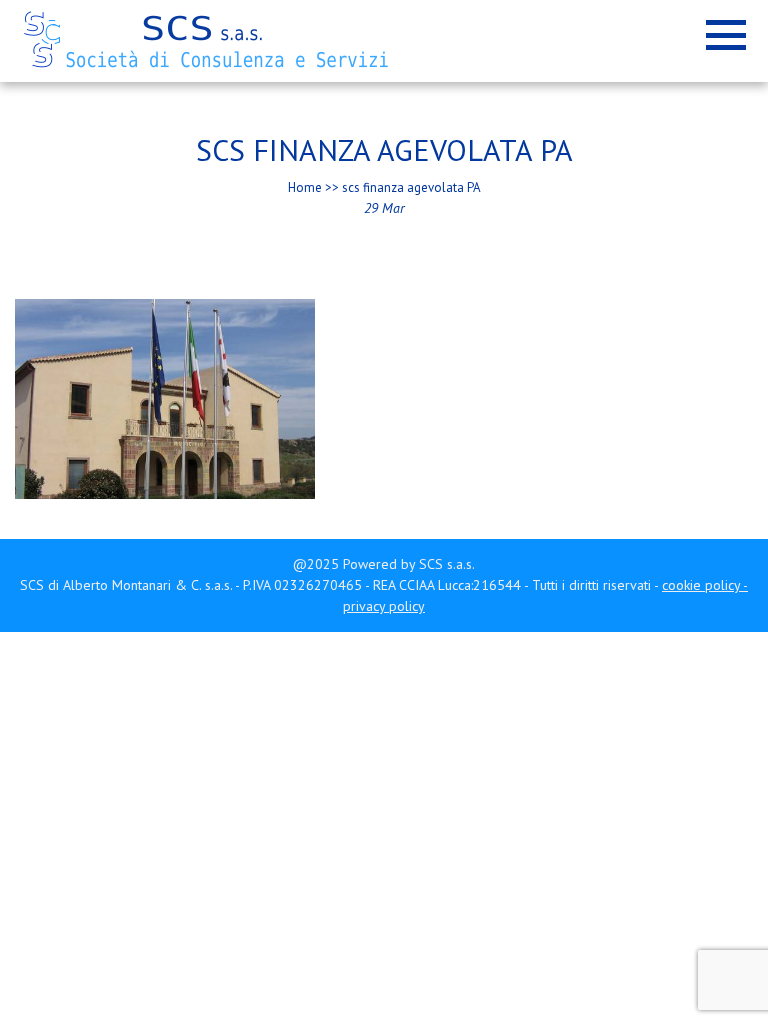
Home (305, 187)
